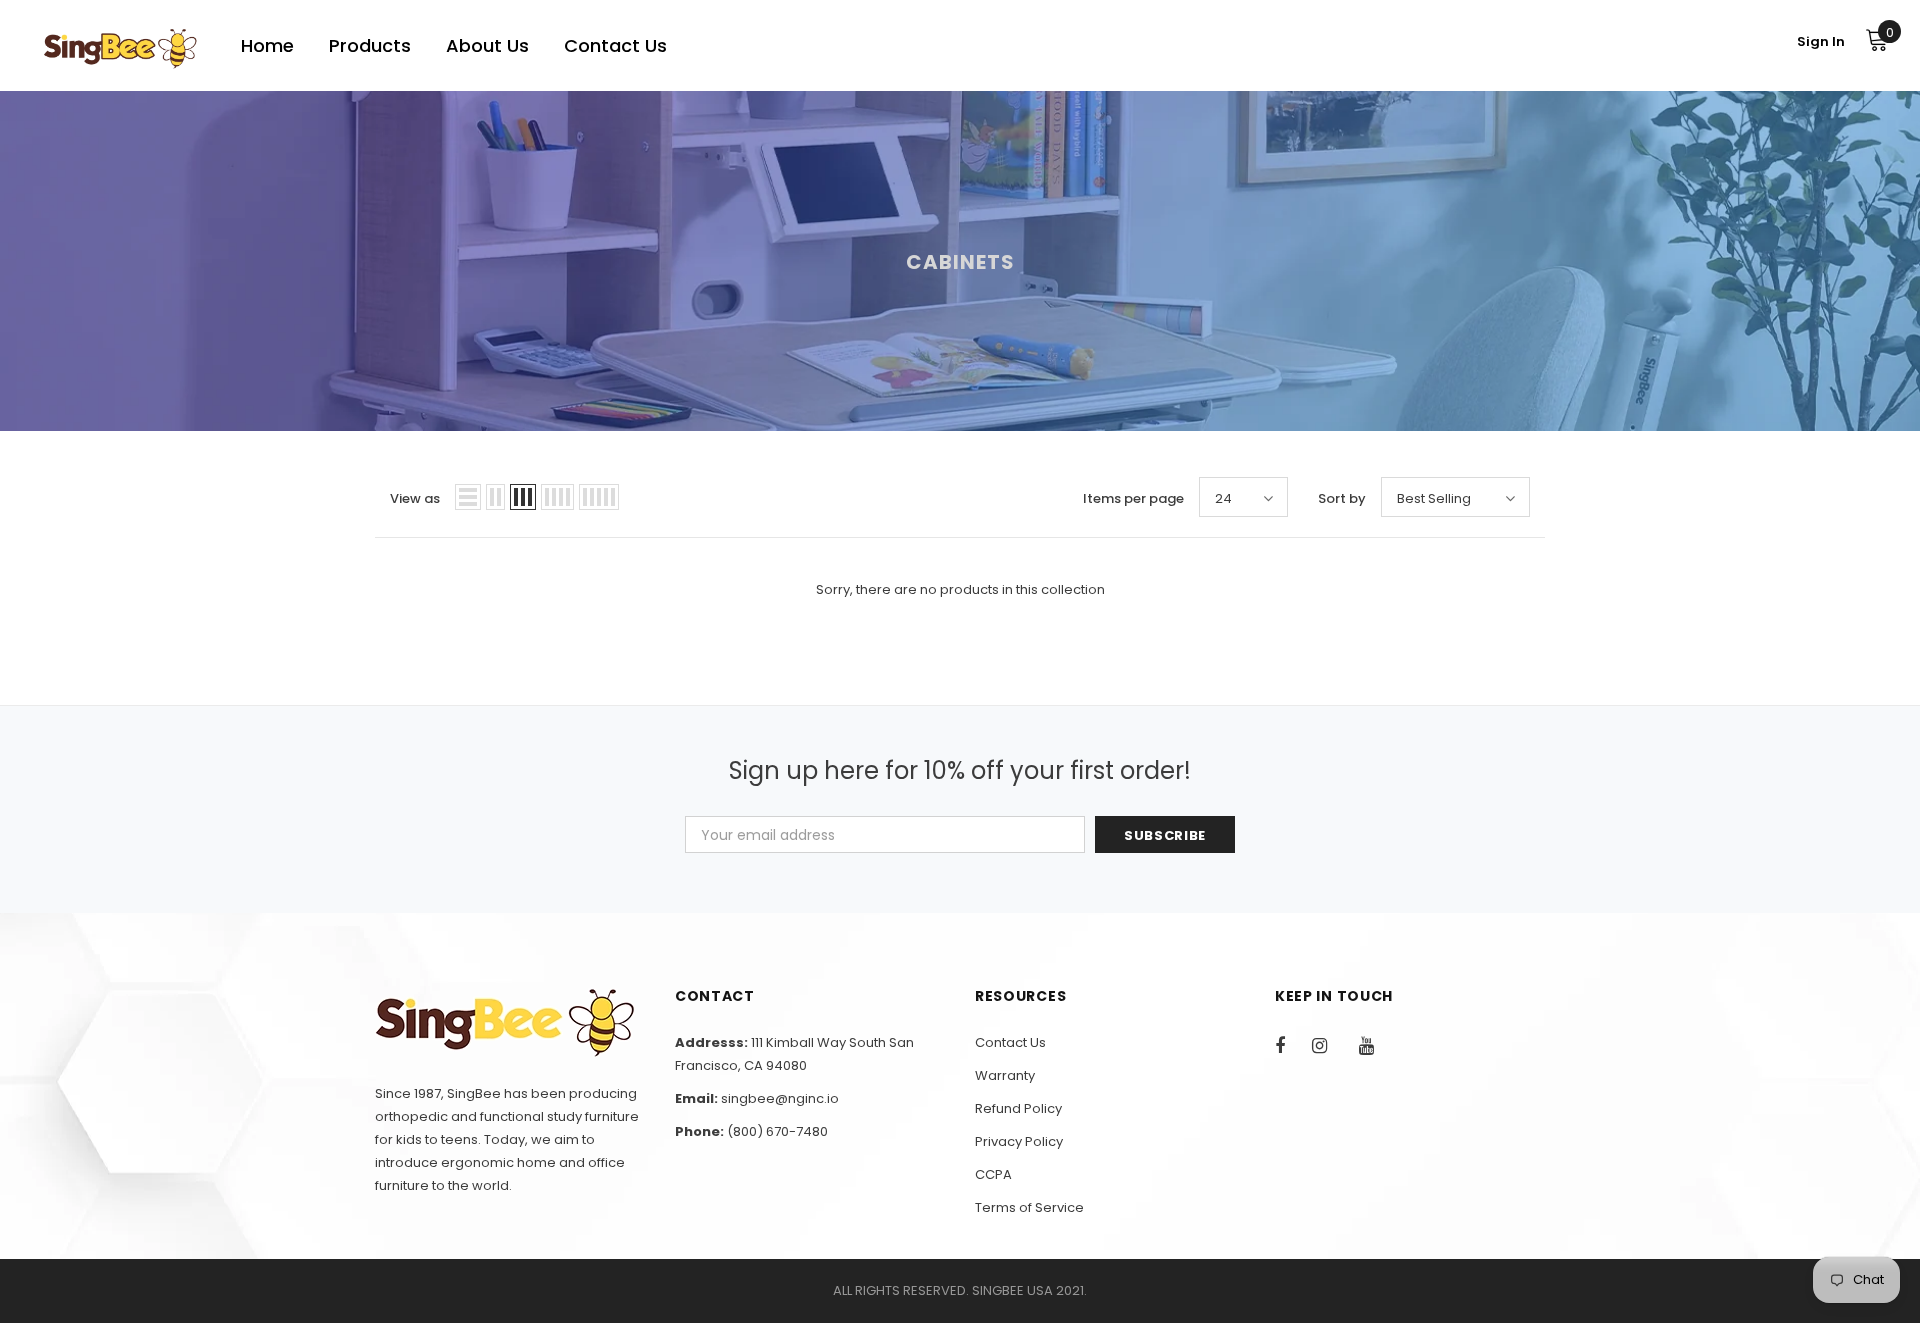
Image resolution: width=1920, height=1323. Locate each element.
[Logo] (120, 48)
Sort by (1342, 498)
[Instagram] (1330, 1045)
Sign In (1821, 41)
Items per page (1133, 498)
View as (415, 498)
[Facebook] (1293, 1045)
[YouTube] (1377, 1045)
